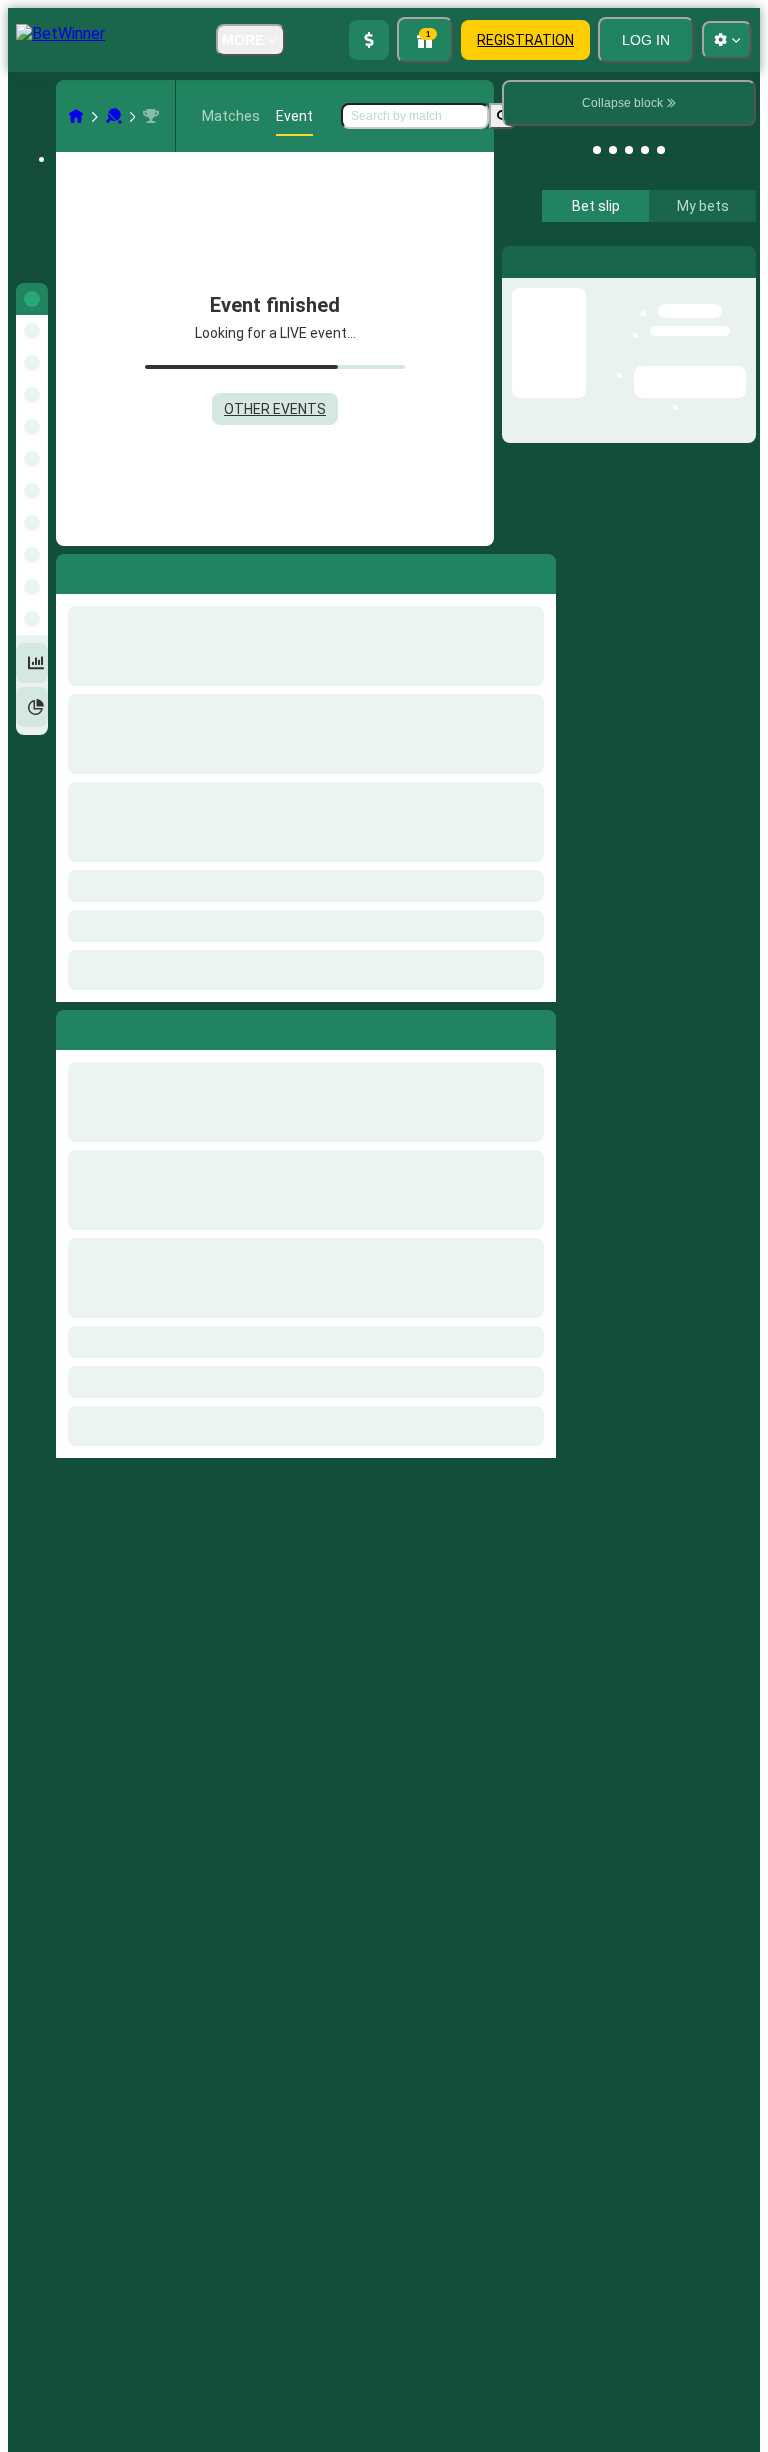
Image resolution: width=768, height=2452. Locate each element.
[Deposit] (369, 40)
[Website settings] (727, 40)
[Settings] (724, 261)
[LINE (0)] (76, 116)
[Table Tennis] (114, 116)
